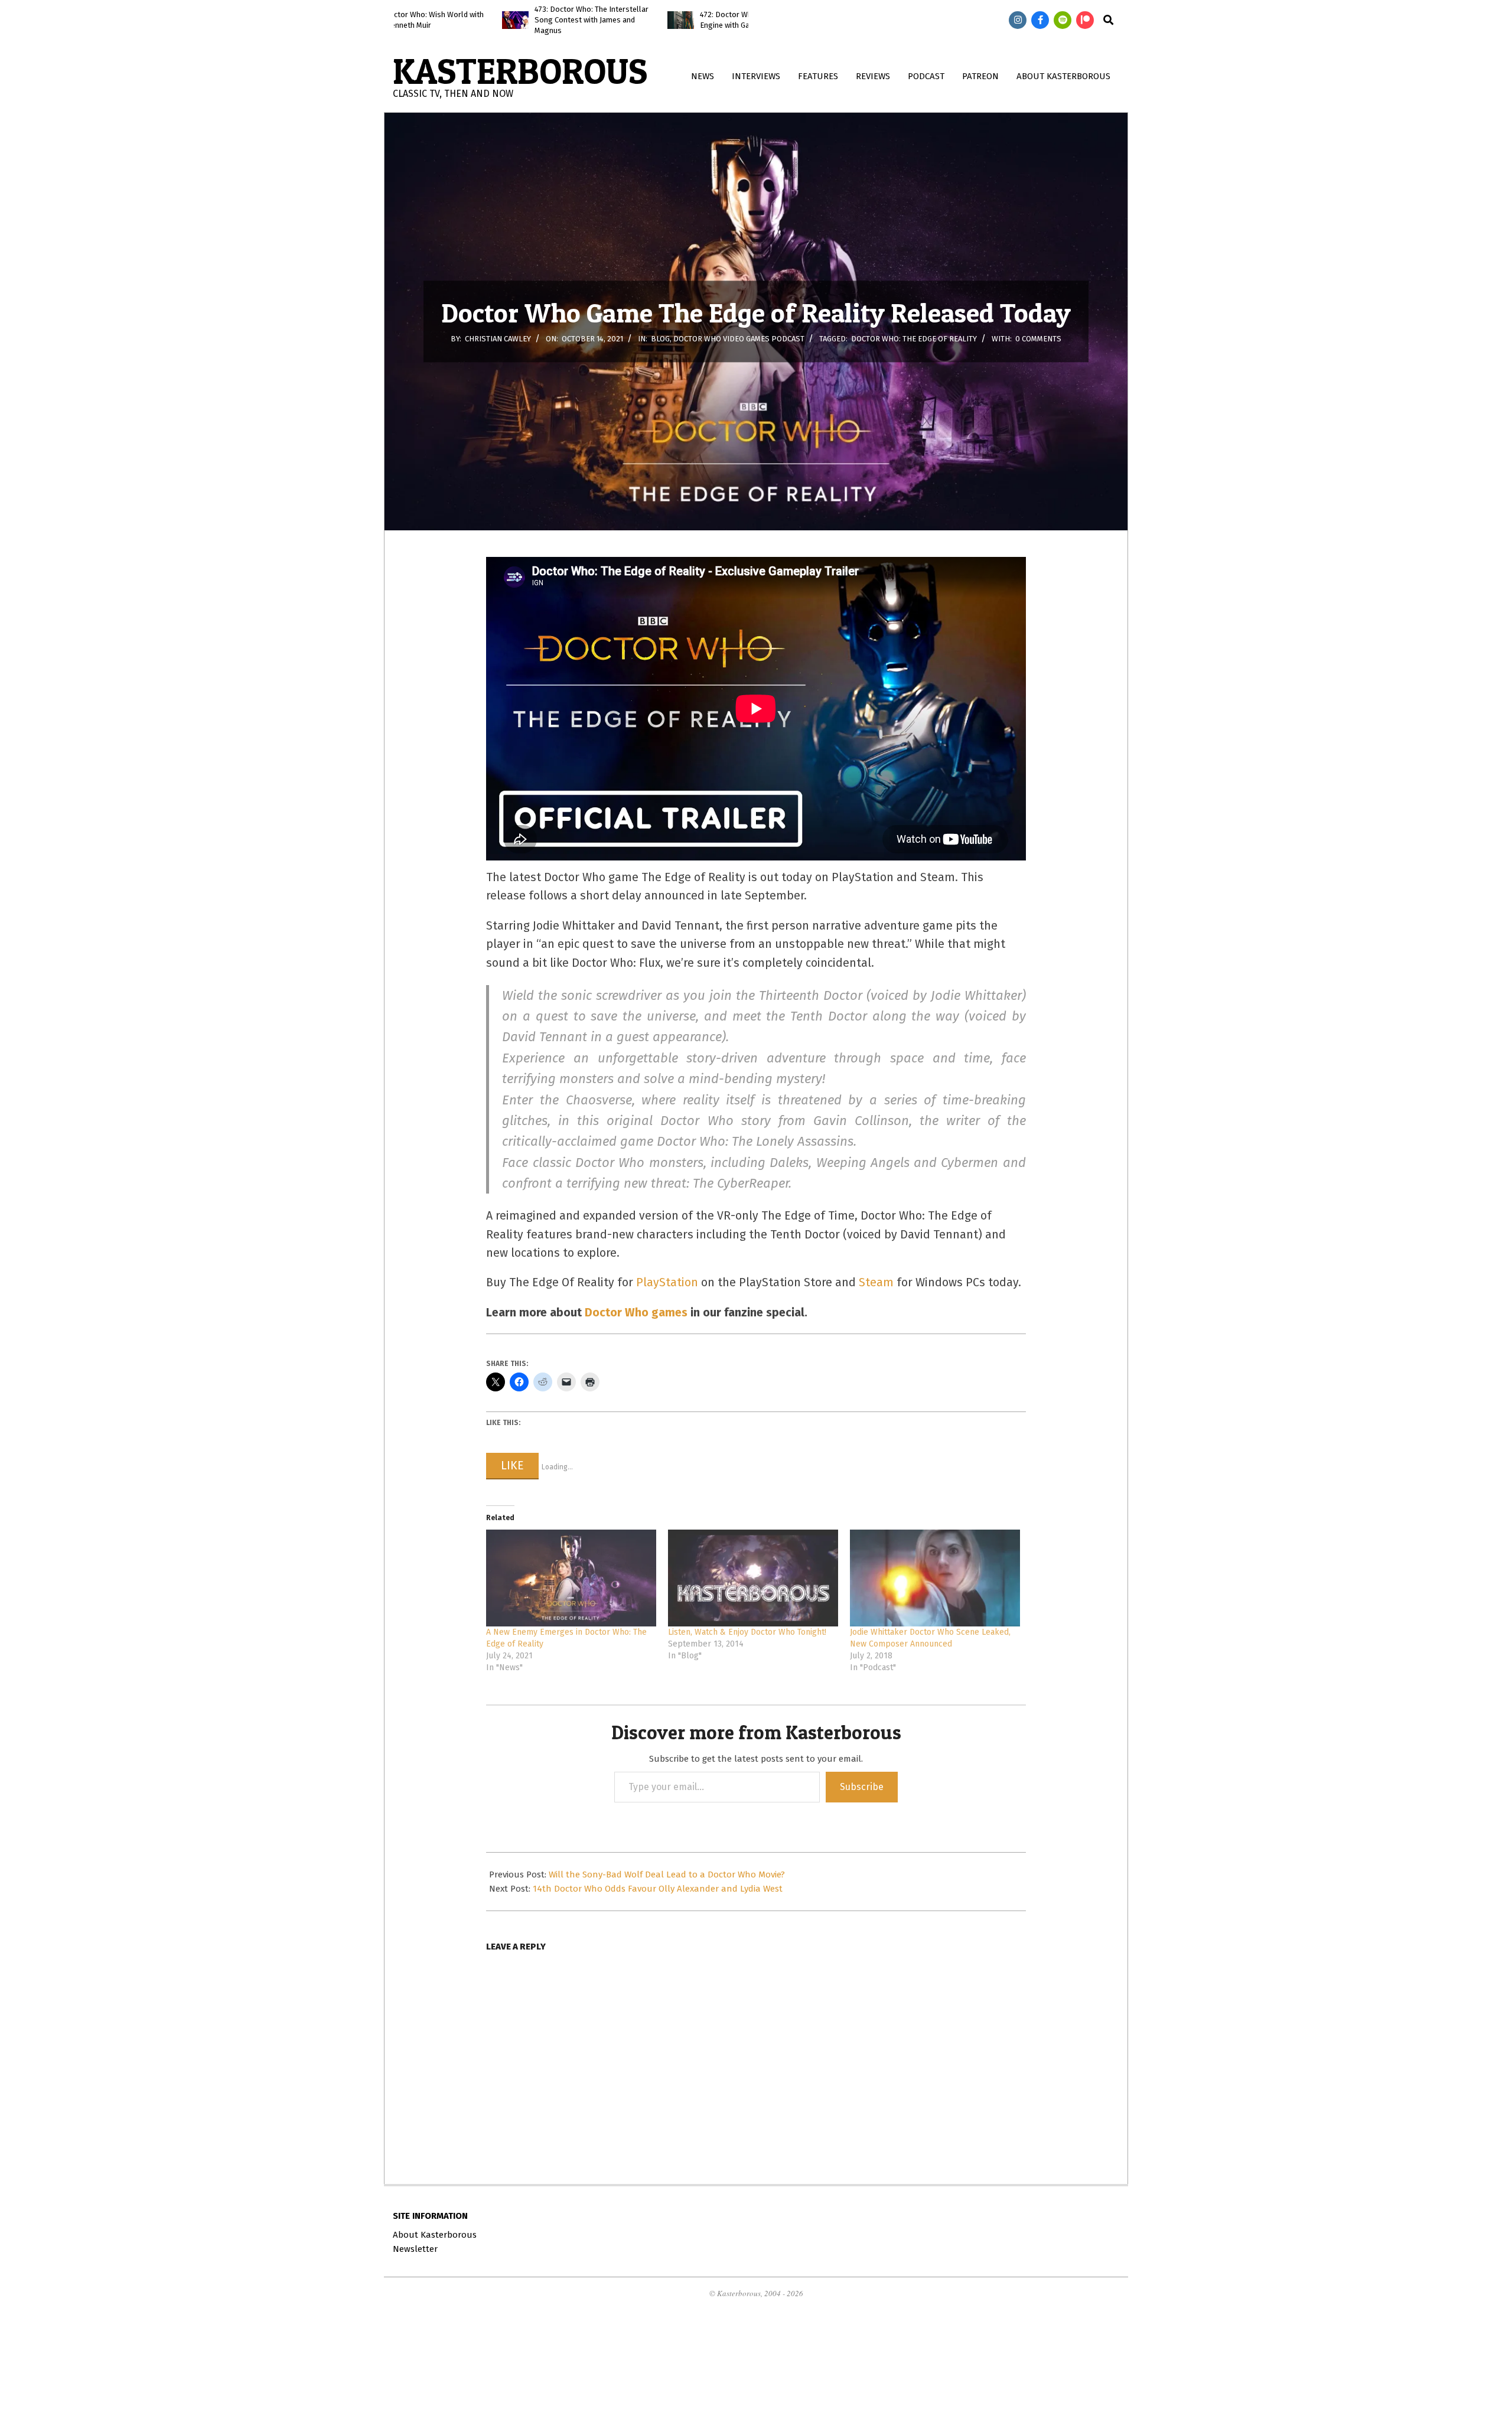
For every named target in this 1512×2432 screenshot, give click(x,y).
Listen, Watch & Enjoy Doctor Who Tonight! (747, 1632)
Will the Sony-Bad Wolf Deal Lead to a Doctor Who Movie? (667, 1874)
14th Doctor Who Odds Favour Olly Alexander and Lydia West (658, 1889)
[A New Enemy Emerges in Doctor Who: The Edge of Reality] (571, 1578)
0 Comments (1038, 339)
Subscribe (862, 1787)
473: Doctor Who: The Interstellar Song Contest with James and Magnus (488, 20)
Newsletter (415, 2249)
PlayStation (667, 1282)
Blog (660, 339)
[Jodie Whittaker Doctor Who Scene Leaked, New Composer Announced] (935, 1578)
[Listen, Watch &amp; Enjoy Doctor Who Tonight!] (753, 1578)
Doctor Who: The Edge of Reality (914, 339)
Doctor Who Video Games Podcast (739, 339)
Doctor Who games (636, 1313)
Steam (876, 1282)
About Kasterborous (435, 2235)
